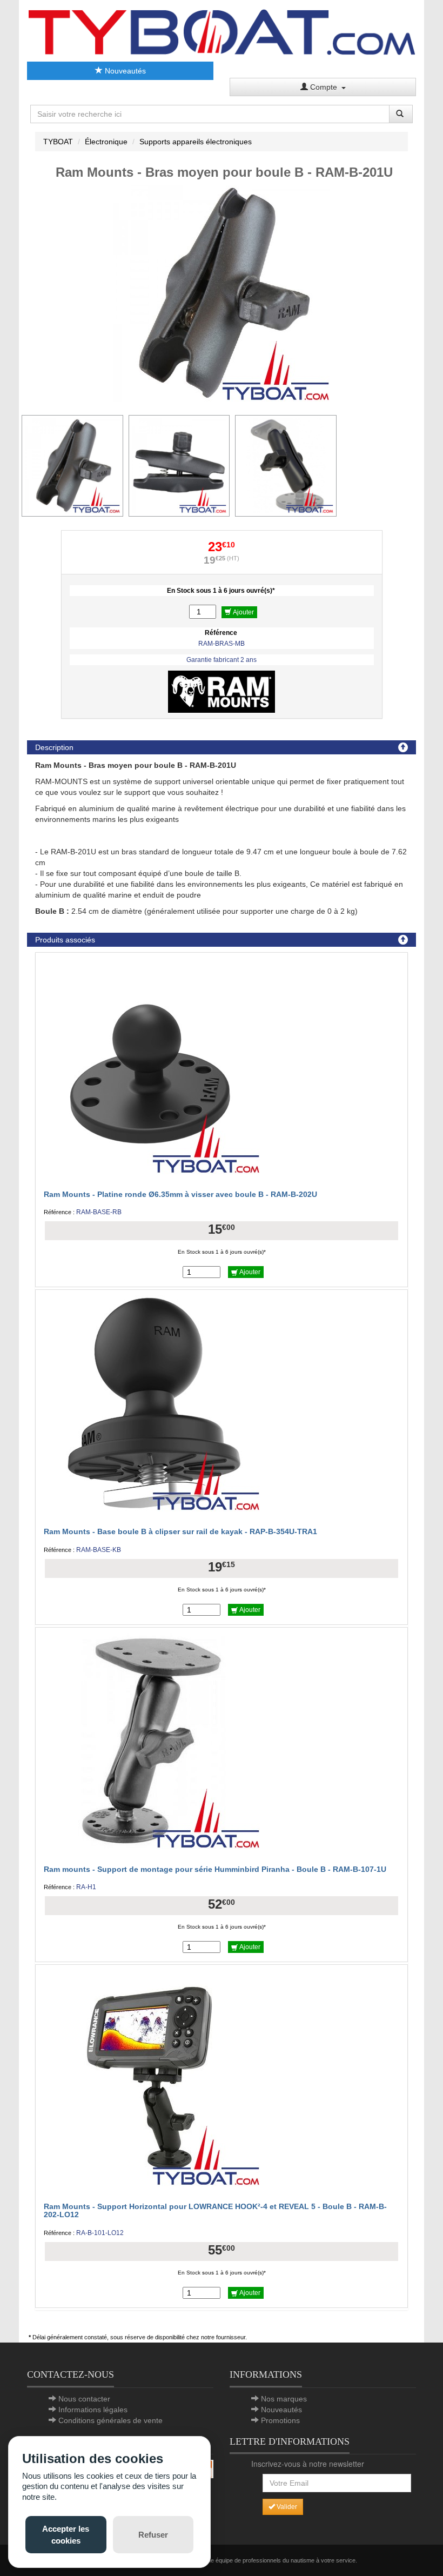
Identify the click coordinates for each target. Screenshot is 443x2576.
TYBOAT (58, 142)
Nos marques (284, 2399)
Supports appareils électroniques (196, 142)
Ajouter (243, 612)
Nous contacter (84, 2399)
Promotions (280, 2420)
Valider (286, 2507)
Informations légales (93, 2410)
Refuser (153, 2535)
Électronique (106, 142)
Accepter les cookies (66, 2534)
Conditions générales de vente (110, 2420)
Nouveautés (124, 71)
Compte (325, 87)
